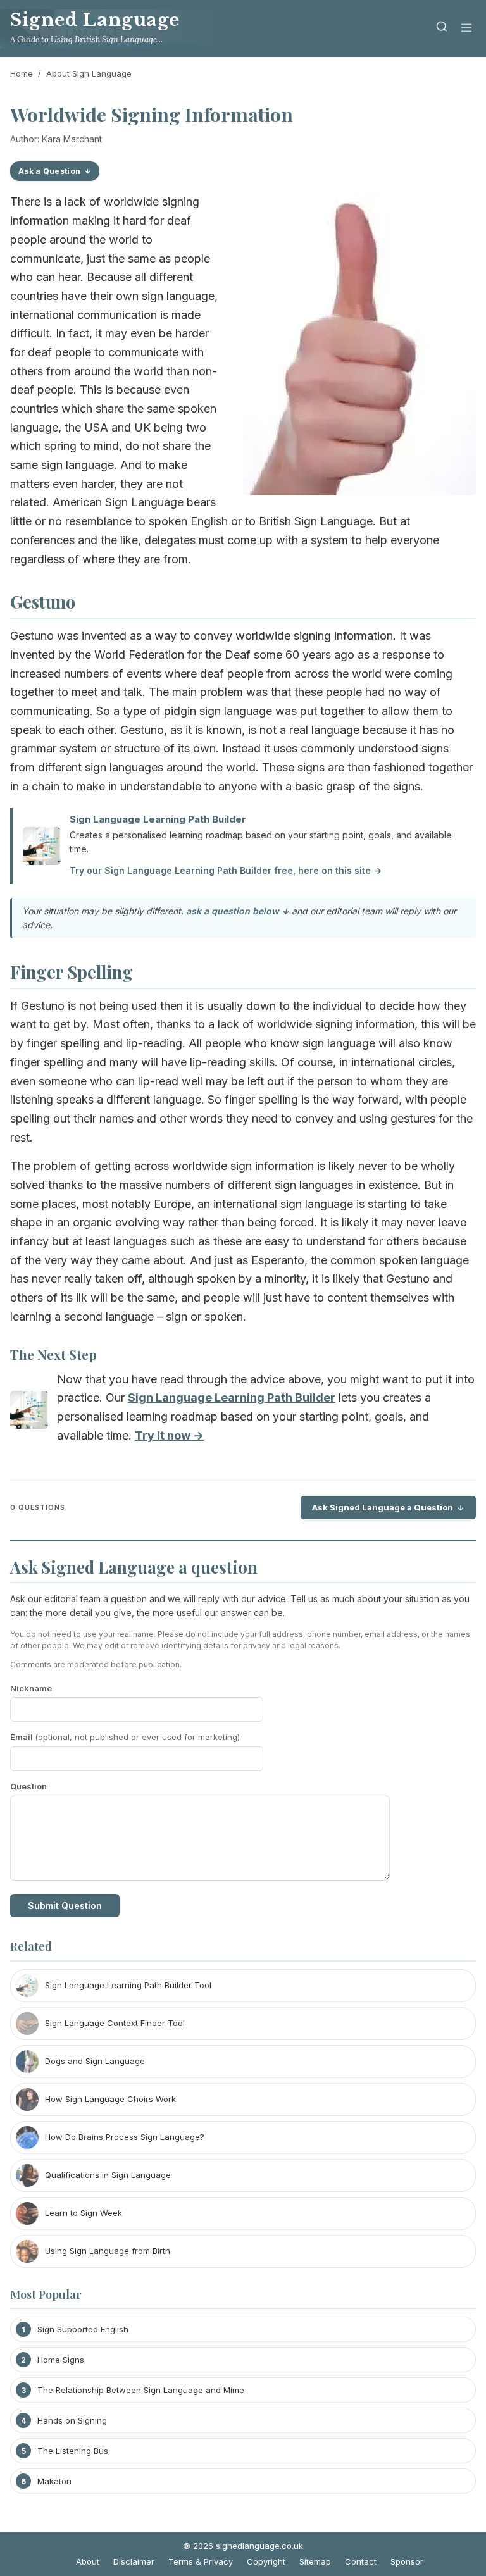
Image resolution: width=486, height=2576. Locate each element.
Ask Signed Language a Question (383, 1507)
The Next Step (53, 1354)
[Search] (442, 29)
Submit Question (65, 1906)
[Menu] (466, 29)
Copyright (266, 2561)
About (88, 2561)
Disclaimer (134, 2561)
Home (22, 73)
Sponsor (407, 2561)
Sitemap (315, 2561)
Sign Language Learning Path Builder (158, 819)
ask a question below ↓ (238, 911)
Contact (361, 2561)
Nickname (31, 1688)
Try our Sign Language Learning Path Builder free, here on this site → (226, 870)
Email (125, 1737)
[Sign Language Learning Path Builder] (29, 1413)
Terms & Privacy (201, 2561)
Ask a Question (49, 171)
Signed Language (95, 20)
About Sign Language (89, 73)
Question (28, 1786)
